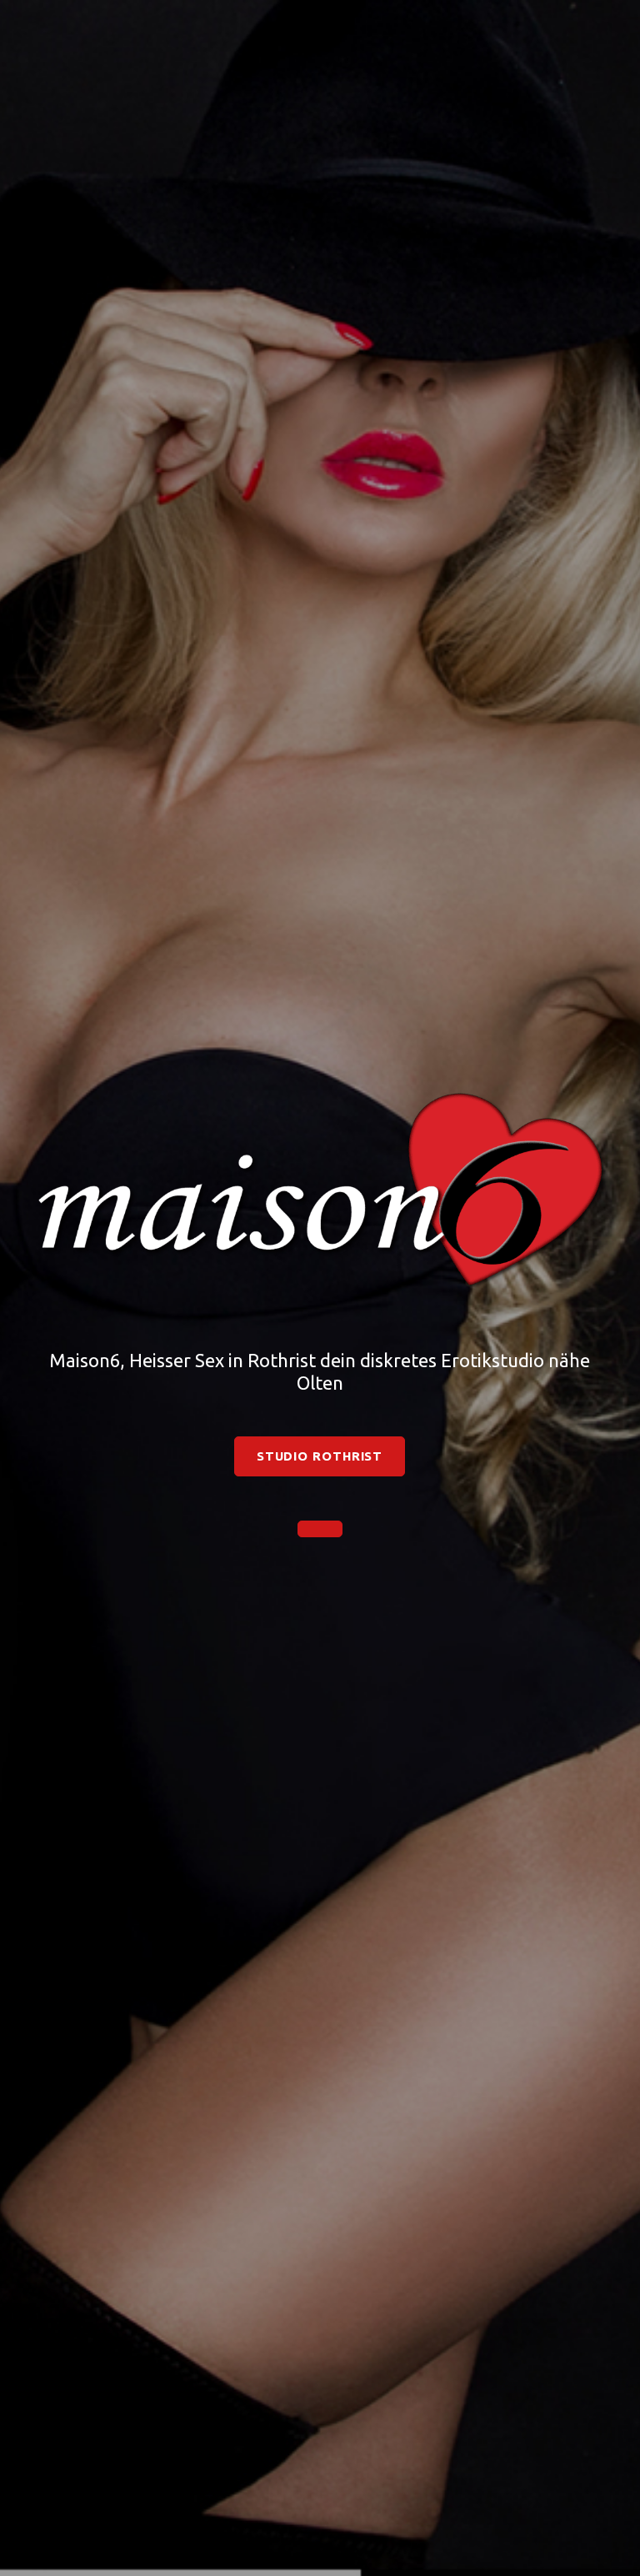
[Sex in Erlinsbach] (320, 1529)
